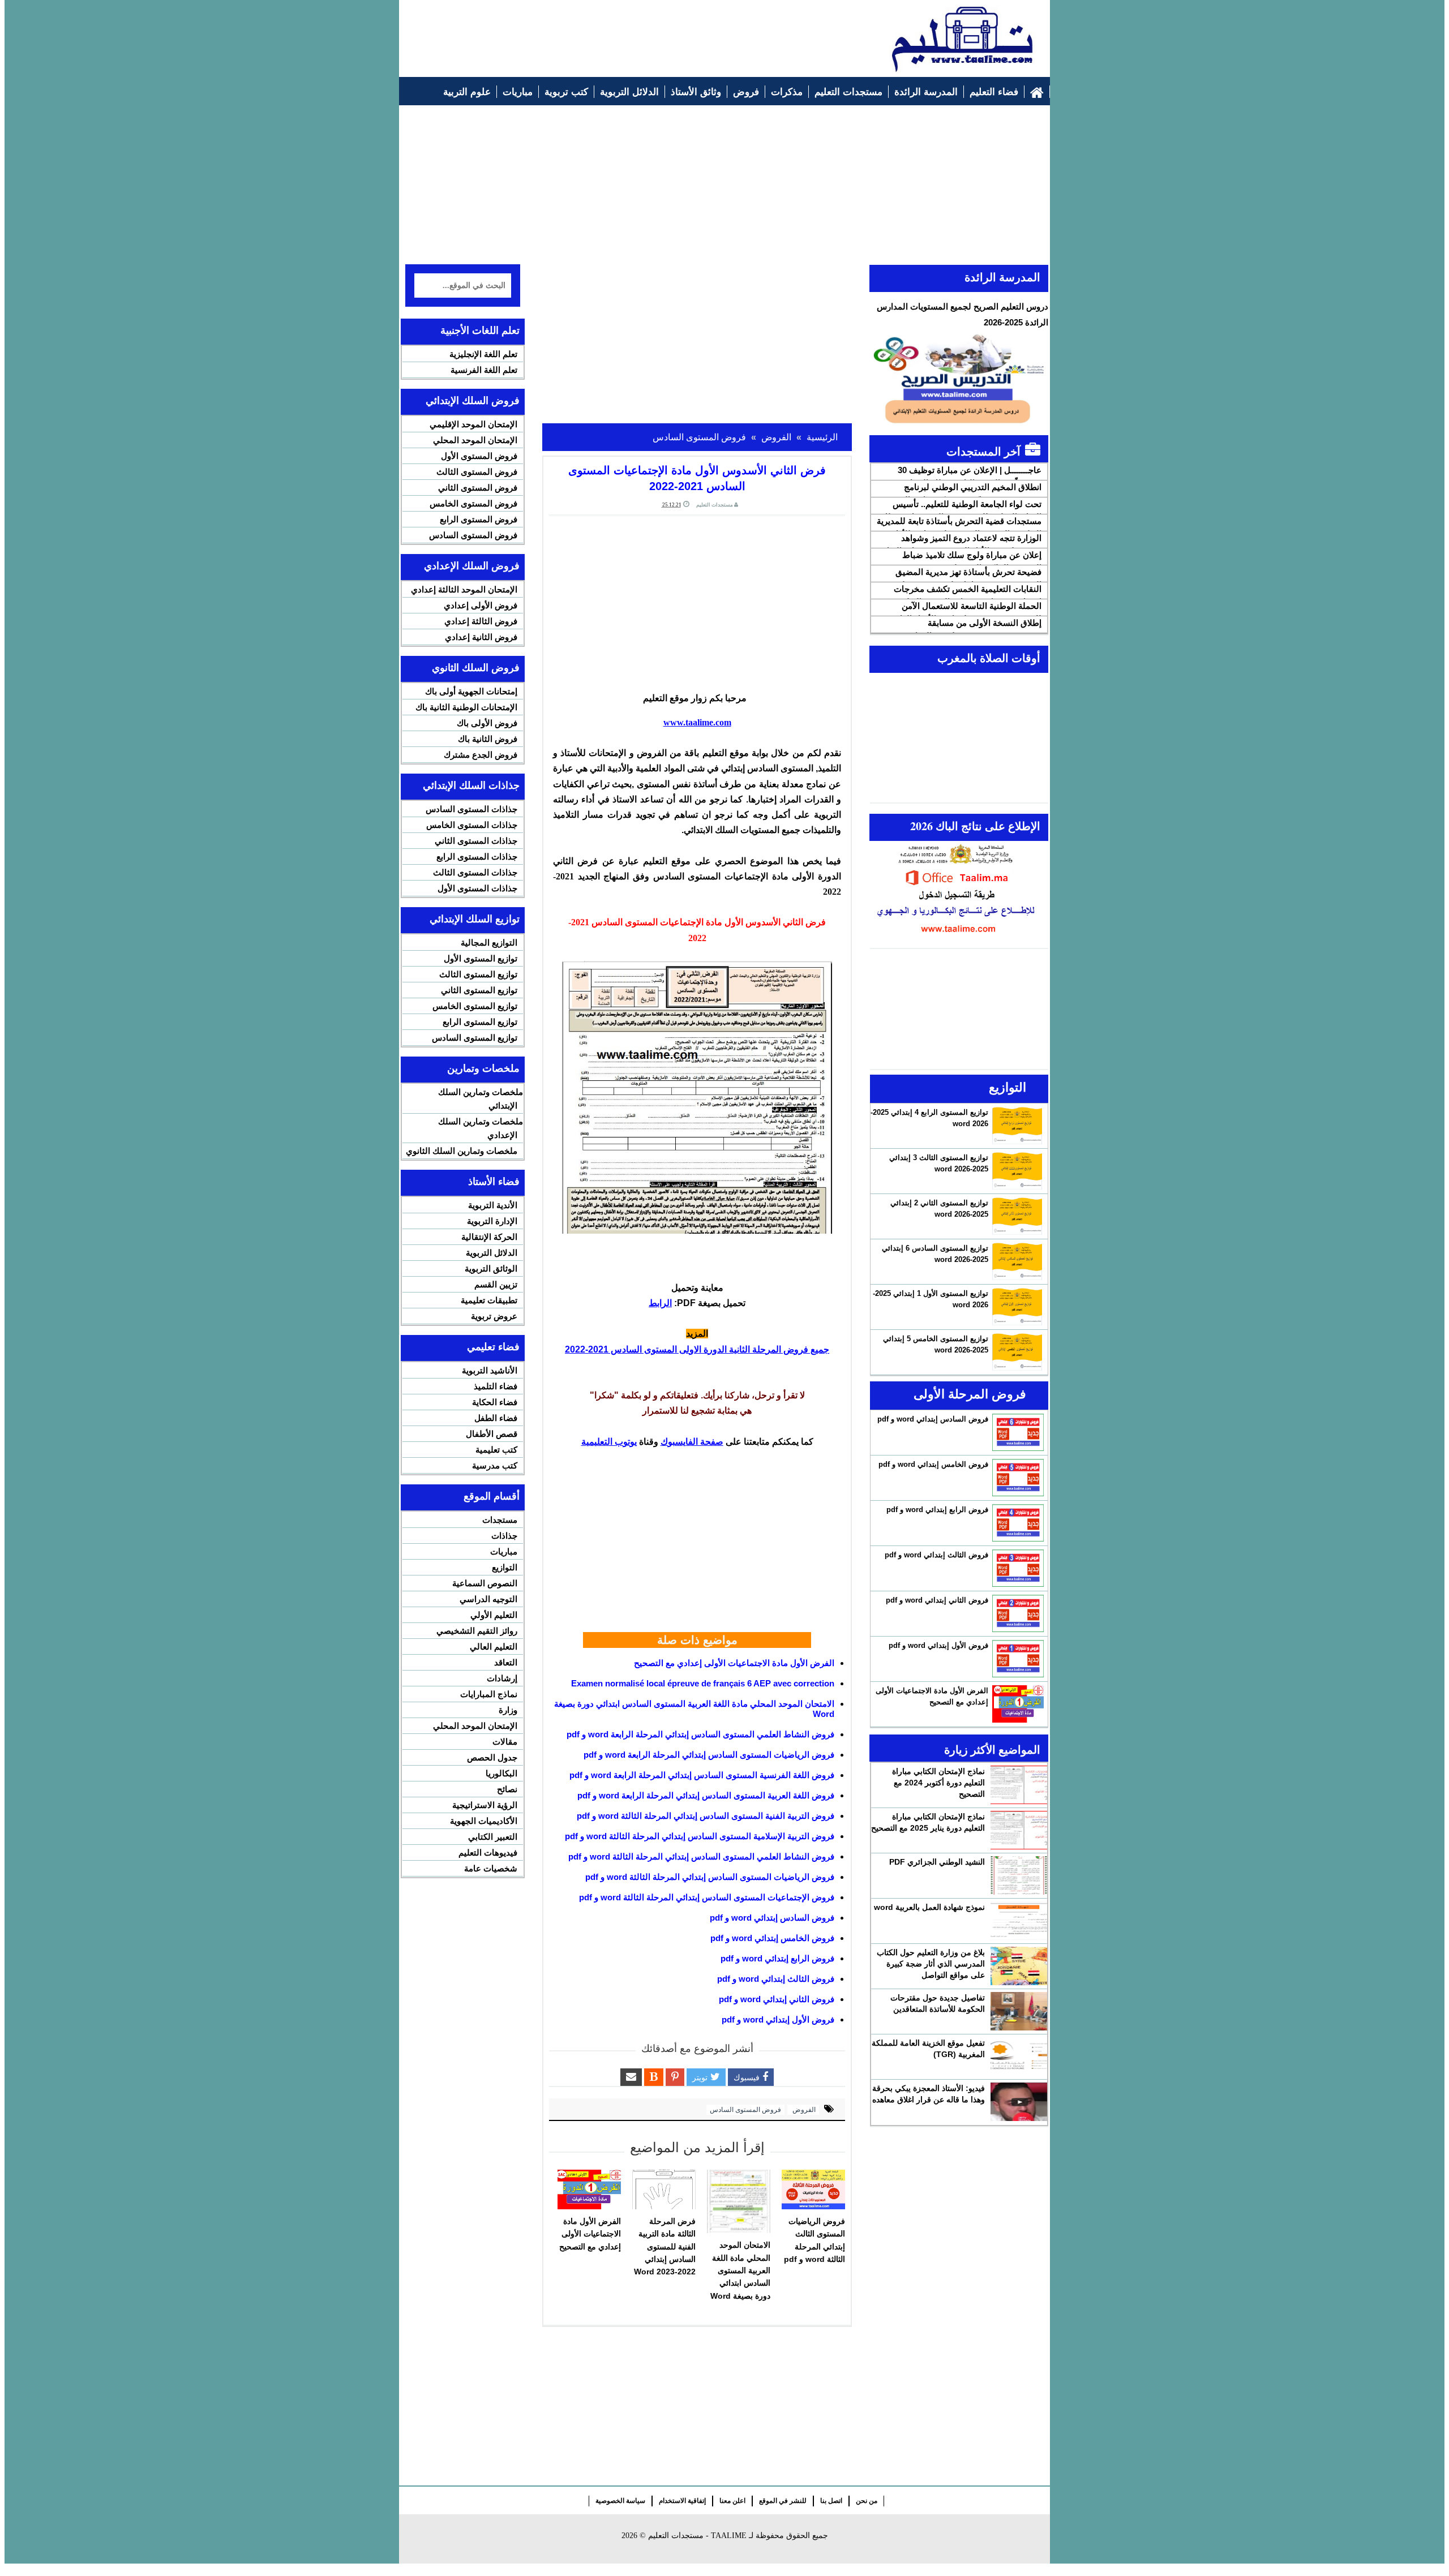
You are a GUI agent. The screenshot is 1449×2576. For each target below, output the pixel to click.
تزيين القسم (496, 1284)
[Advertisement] (612, 32)
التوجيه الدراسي (488, 1599)
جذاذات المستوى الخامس (472, 825)
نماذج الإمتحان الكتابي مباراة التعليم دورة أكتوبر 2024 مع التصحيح (938, 1783)
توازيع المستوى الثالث (478, 974)
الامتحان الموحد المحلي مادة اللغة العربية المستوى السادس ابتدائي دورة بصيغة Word (740, 2270)
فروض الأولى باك (487, 723)
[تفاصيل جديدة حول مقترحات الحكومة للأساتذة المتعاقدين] (1019, 2011)
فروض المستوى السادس (745, 2110)
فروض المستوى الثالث (477, 472)
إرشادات (502, 1678)
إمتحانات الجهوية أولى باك (471, 691)
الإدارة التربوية (492, 1221)
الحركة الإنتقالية (489, 1237)
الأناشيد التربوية (490, 1370)
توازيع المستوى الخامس (475, 1006)
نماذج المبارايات (489, 1694)
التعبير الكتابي (493, 1837)
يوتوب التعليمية (609, 1442)
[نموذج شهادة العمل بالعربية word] (1019, 1921)
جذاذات (504, 1536)
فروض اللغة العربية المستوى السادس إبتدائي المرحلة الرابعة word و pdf (706, 1795)
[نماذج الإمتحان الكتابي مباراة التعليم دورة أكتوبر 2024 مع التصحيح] (1019, 1785)
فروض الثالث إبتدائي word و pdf (776, 1979)
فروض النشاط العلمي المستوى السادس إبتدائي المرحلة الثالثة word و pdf (701, 1856)
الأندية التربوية (493, 1205)
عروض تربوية (494, 1316)
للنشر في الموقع (783, 2501)
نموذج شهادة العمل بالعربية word (929, 1907)
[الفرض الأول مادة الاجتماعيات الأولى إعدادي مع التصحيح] (589, 2189)
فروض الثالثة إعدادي (481, 621)
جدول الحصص (492, 1757)
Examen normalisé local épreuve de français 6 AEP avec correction (703, 1683)
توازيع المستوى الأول (481, 958)
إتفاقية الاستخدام (682, 2501)
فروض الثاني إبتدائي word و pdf (777, 1999)
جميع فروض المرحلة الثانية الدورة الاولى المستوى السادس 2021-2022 (697, 1349)
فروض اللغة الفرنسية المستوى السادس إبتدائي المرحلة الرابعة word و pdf (702, 1775)
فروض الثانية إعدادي (481, 637)
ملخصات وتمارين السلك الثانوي (462, 1151)
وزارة (508, 1710)
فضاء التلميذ (496, 1386)
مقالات (505, 1742)
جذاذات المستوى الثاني (476, 841)
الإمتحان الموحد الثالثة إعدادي (464, 589)
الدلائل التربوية (492, 1253)
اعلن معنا (732, 2501)
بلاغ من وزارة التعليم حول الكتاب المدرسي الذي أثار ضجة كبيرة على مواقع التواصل (931, 1964)
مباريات (504, 1551)
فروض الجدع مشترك (481, 755)
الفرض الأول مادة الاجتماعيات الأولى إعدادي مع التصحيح (734, 1663)
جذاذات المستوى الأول (477, 888)
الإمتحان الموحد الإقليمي (473, 424)
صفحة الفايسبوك (692, 1442)
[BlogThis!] (654, 2077)
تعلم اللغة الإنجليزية (483, 354)
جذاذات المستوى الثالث (475, 872)
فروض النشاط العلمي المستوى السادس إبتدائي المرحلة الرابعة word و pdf (700, 1734)
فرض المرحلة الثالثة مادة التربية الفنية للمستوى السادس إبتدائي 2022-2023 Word (665, 2247)
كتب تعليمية (496, 1450)
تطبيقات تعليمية (489, 1300)
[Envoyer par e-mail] (631, 2077)
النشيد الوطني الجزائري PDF (937, 1862)
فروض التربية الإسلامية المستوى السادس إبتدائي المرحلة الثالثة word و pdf (700, 1836)
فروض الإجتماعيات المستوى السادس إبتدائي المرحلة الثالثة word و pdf (707, 1897)
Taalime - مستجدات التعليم (697, 2536)
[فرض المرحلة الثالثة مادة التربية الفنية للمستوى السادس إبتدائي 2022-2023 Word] (664, 2189)
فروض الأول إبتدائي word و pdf (778, 2019)
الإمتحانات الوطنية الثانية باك (466, 707)
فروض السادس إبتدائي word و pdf (772, 1918)
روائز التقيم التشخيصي (477, 1631)
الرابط (660, 1303)
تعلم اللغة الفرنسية (484, 370)
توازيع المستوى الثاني (479, 990)
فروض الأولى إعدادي (481, 605)
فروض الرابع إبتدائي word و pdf (777, 1958)
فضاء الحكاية (495, 1402)
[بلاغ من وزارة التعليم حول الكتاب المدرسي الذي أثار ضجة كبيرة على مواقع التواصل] (1019, 1966)
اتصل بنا (831, 2501)
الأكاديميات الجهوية (484, 1821)
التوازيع (505, 1567)
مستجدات (500, 1520)
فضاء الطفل (496, 1418)
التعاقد (506, 1662)
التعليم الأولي (494, 1615)
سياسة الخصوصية (620, 2501)
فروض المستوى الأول (479, 456)
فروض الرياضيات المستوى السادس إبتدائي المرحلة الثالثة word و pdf (710, 1877)
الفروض (803, 2110)
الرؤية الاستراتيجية (485, 1805)
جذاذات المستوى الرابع (477, 856)
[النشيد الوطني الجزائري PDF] (1019, 1875)
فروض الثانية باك (488, 739)
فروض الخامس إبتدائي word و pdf (772, 1938)
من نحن (867, 2501)
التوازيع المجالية (489, 943)
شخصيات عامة (491, 1868)
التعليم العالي (494, 1647)
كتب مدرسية (495, 1465)
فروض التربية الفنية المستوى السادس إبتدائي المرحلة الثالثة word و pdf (706, 1816)
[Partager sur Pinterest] (675, 2077)
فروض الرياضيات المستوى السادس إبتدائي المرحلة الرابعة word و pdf (709, 1755)
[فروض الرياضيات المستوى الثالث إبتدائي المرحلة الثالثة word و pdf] (813, 2189)
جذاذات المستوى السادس (471, 809)
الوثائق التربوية (491, 1268)
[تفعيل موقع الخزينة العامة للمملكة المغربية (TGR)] (1019, 2056)
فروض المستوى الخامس (473, 503)
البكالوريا (501, 1773)
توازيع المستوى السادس (475, 1038)
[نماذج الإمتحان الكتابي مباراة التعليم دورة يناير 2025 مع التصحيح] (1019, 1830)
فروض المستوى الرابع (479, 519)
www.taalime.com (697, 722)
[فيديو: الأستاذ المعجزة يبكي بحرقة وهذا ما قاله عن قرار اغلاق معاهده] (1019, 2102)
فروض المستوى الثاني (478, 488)
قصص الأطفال (492, 1434)
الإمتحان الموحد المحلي (475, 440)
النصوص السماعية (485, 1583)
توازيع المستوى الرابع (480, 1022)
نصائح (507, 1789)
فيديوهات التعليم (488, 1852)
